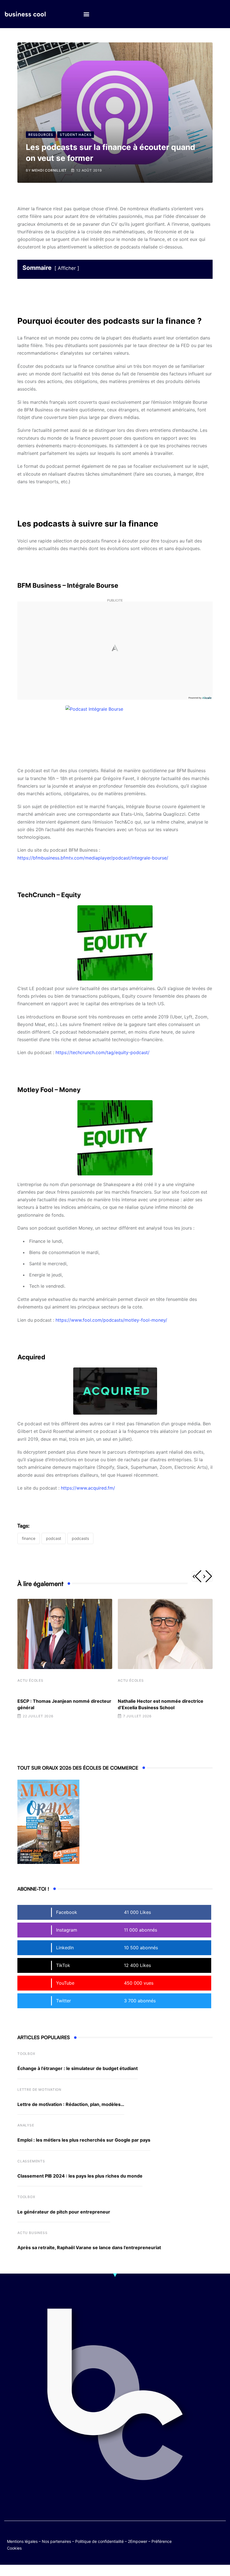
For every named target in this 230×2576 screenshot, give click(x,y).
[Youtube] (221, 2536)
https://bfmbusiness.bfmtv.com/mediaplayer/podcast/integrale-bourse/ (93, 858)
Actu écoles (30, 1680)
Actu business (32, 2233)
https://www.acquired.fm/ (88, 1488)
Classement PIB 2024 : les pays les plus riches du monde (80, 2176)
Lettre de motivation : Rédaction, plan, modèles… (71, 2104)
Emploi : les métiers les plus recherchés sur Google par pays (84, 2140)
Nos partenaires (56, 2541)
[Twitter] (199, 2536)
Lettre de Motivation (39, 2090)
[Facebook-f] (210, 2536)
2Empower (138, 2541)
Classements (31, 2161)
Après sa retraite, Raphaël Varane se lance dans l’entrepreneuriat (89, 2247)
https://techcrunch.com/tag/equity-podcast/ (103, 1052)
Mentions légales (22, 2541)
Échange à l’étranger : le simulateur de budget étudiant (78, 2068)
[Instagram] (210, 2540)
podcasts (80, 1538)
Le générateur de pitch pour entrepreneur (64, 2212)
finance (29, 1538)
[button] (86, 14)
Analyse (26, 2125)
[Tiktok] (199, 2540)
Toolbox (26, 2054)
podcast (54, 1538)
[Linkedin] (221, 2540)
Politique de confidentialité (99, 2541)
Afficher (67, 268)
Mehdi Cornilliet (49, 170)
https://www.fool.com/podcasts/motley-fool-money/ (111, 1320)
